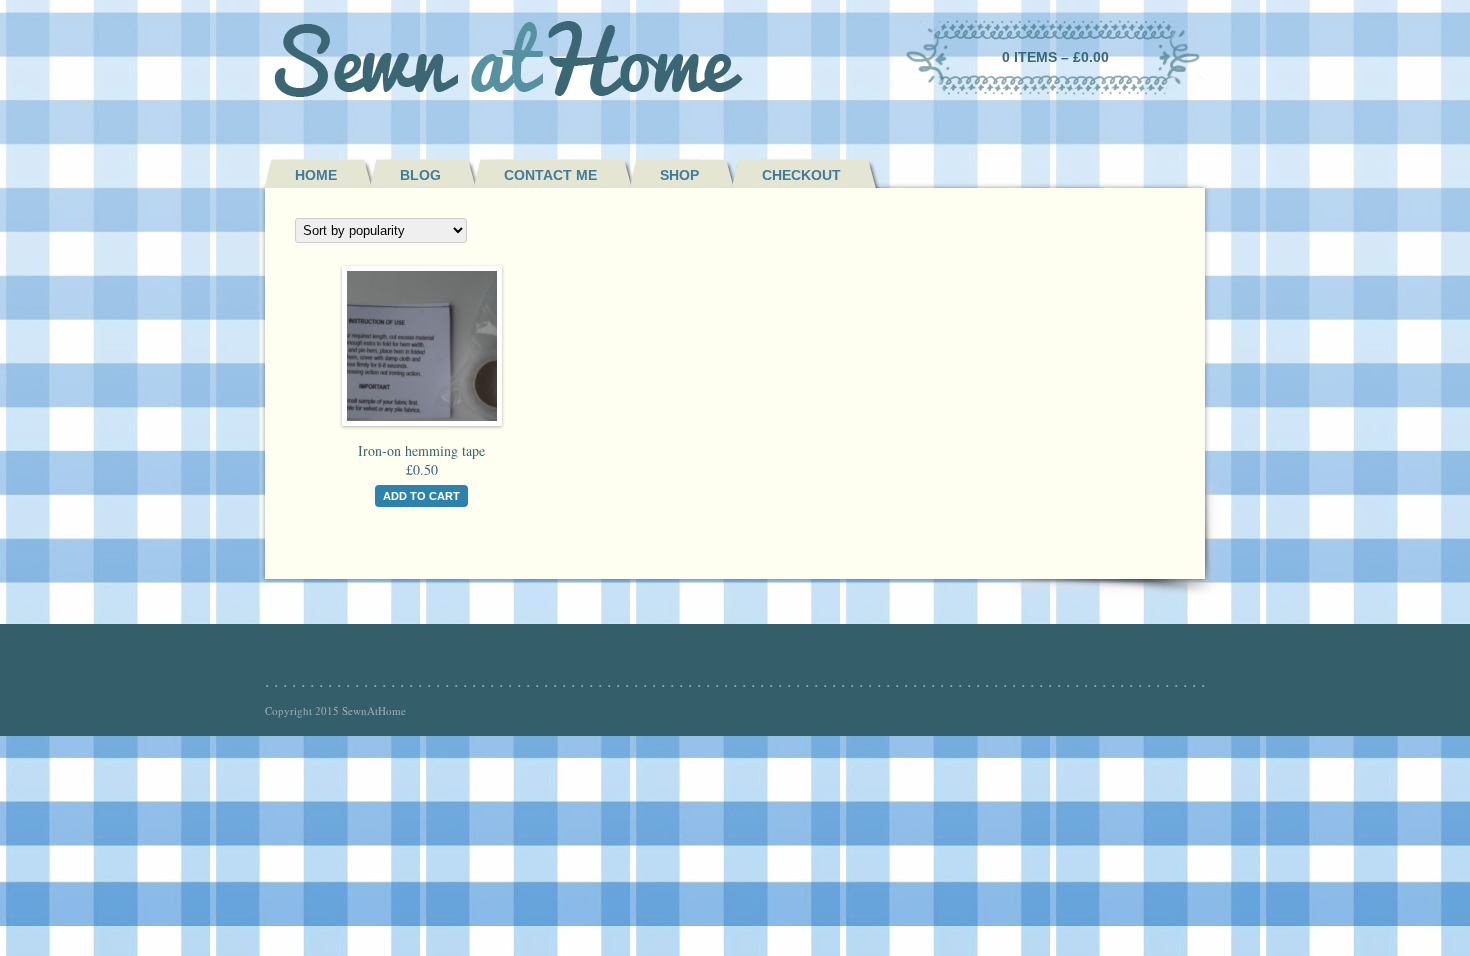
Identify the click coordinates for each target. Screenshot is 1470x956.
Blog (420, 175)
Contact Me (550, 175)
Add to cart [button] (421, 496)
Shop (679, 175)
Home (316, 175)
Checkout (801, 175)
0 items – (1055, 57)
